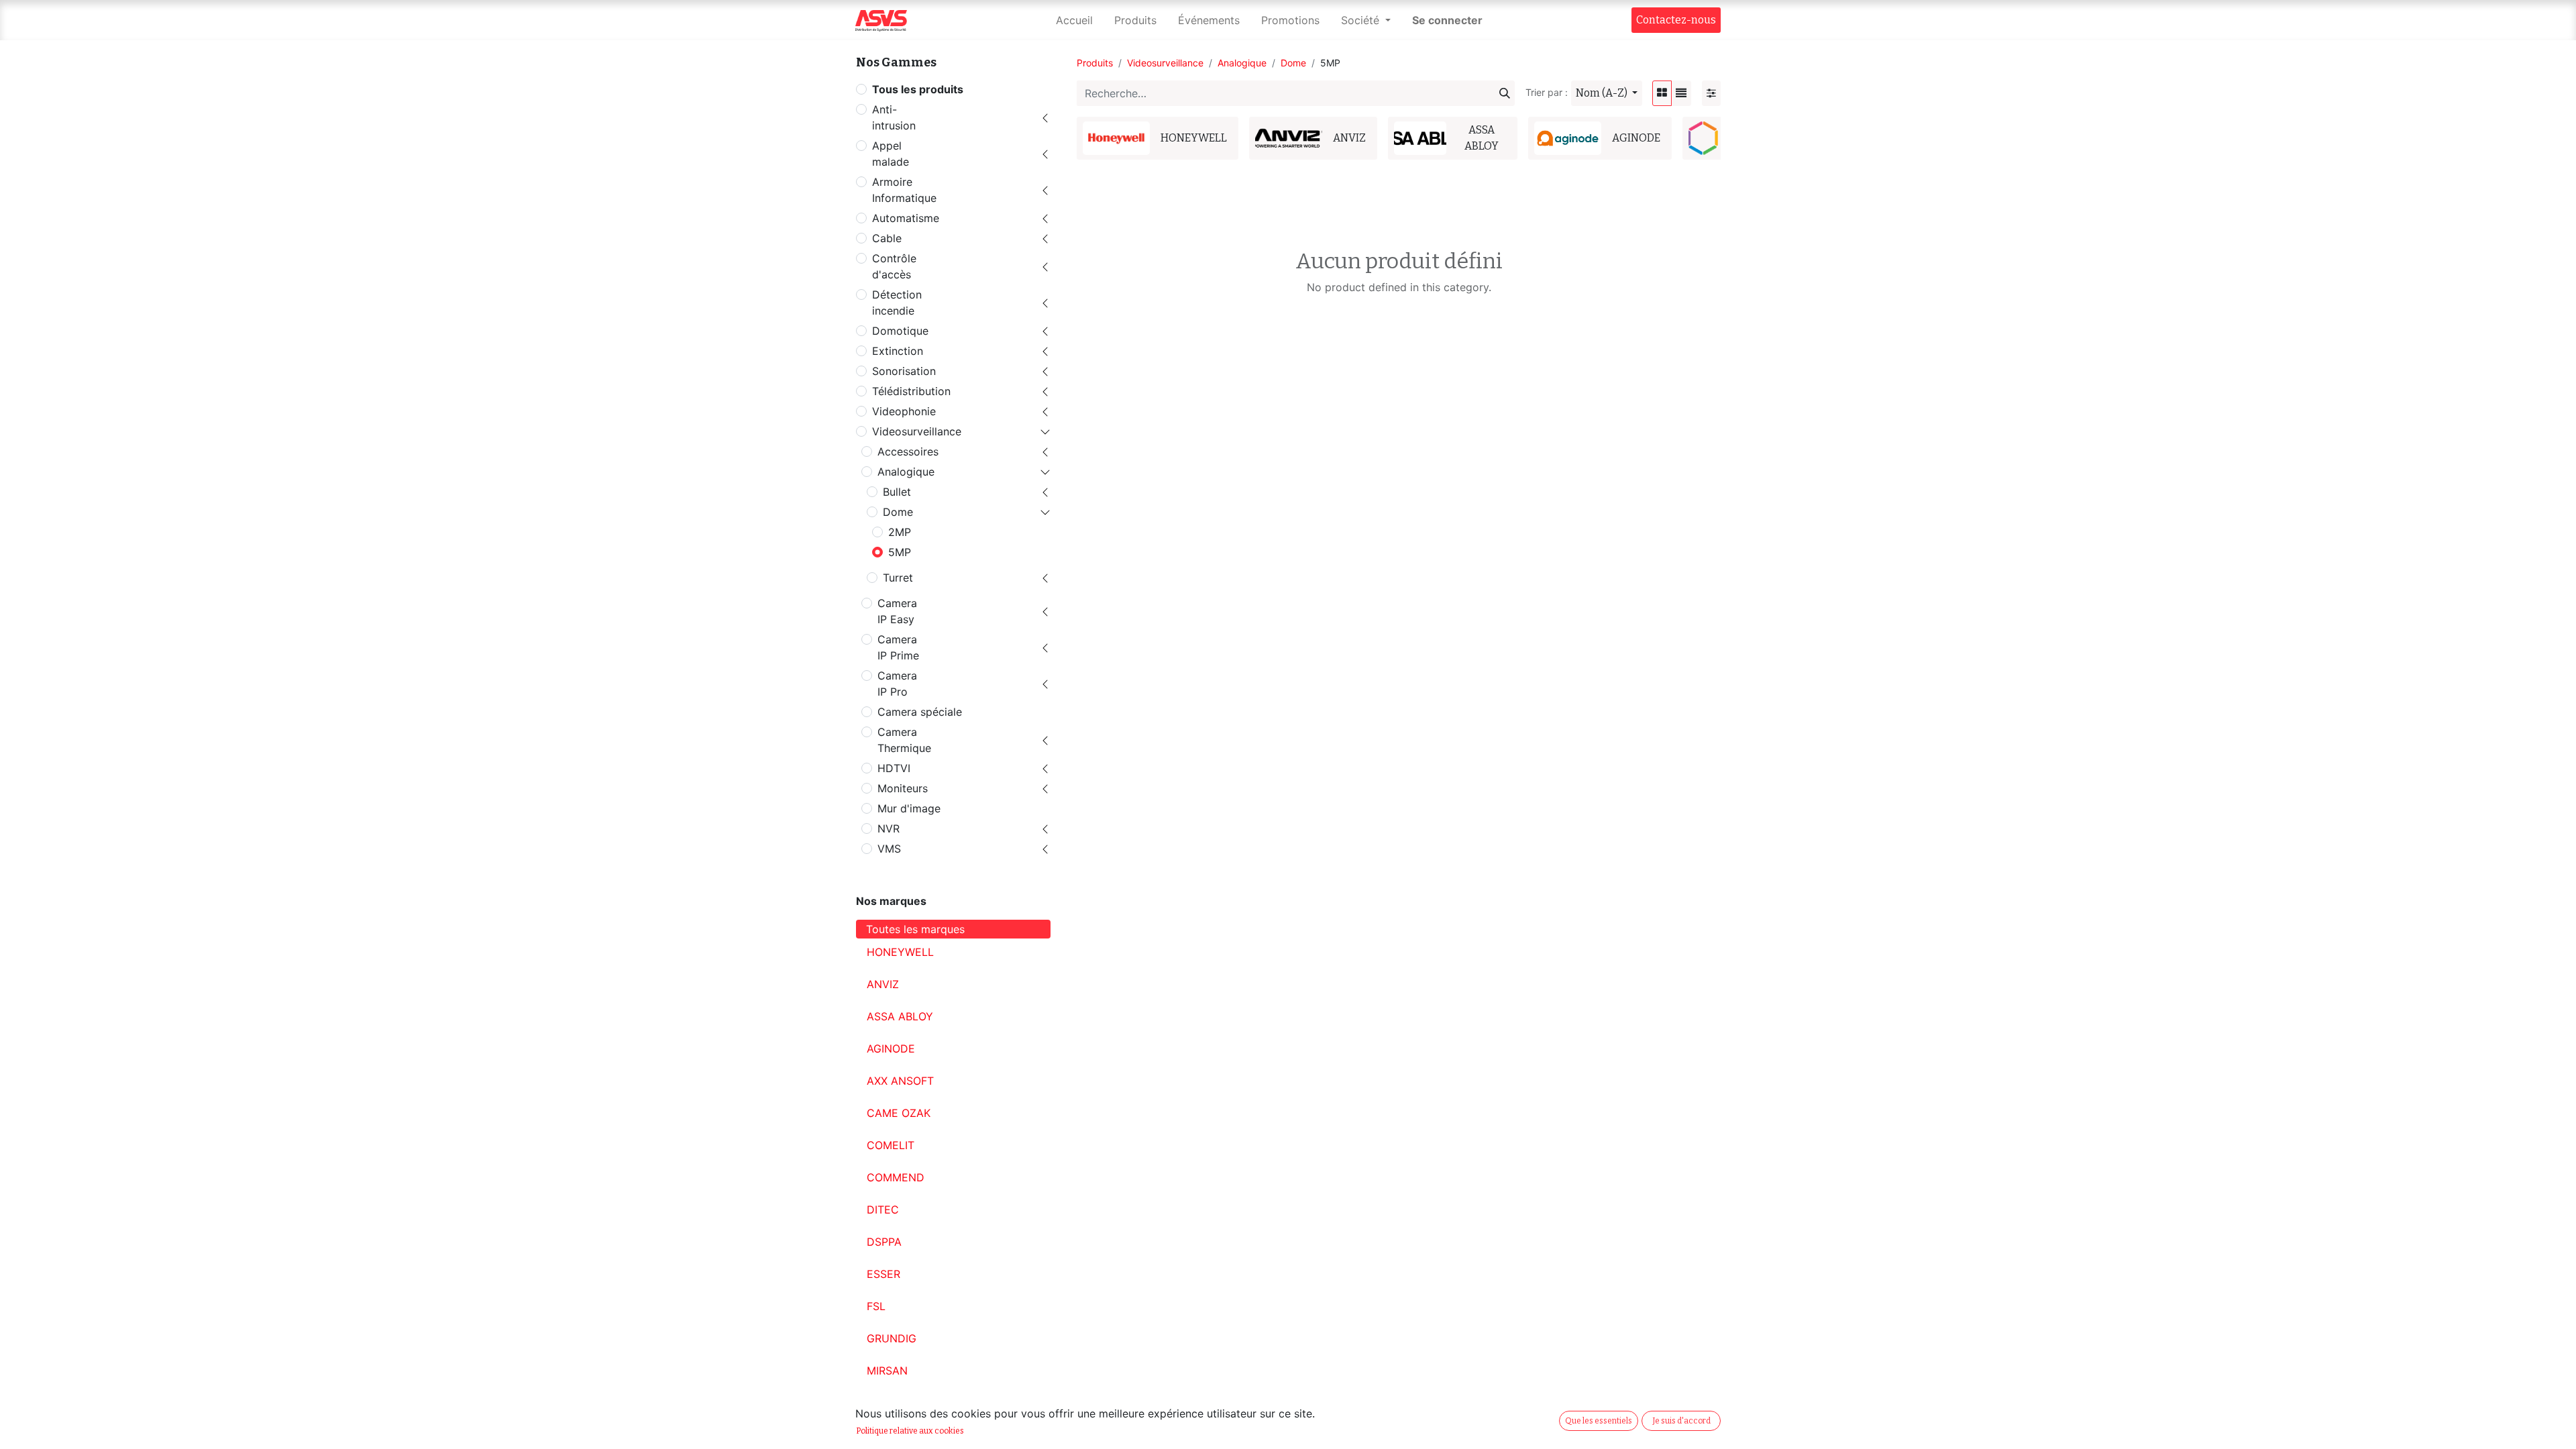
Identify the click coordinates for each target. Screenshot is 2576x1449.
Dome (898, 512)
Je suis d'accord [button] (1681, 1421)
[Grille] (1662, 93)
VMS (889, 849)
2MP (900, 532)
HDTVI (894, 768)
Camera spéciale (920, 712)
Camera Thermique (904, 740)
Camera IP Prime (898, 647)
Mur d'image (909, 808)
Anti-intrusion (894, 117)
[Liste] (1681, 93)
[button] (1607, 93)
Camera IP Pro (897, 684)
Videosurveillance (917, 431)
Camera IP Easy (897, 611)
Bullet (897, 492)
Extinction (898, 351)
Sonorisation (904, 371)
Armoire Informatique (904, 190)
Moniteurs (903, 788)
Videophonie (904, 411)
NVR (889, 828)
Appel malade (891, 154)
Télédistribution (911, 391)
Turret (898, 578)
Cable (887, 238)
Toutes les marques (915, 929)
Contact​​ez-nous (1676, 20)
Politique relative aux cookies (910, 1431)
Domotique (900, 331)
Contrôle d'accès (894, 266)
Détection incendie (897, 303)
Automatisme (906, 218)
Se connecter (1447, 20)
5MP (900, 552)
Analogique (906, 472)
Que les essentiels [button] (1599, 1421)
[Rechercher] (1505, 93)
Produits (1095, 63)
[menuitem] (1074, 20)
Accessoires (908, 451)
